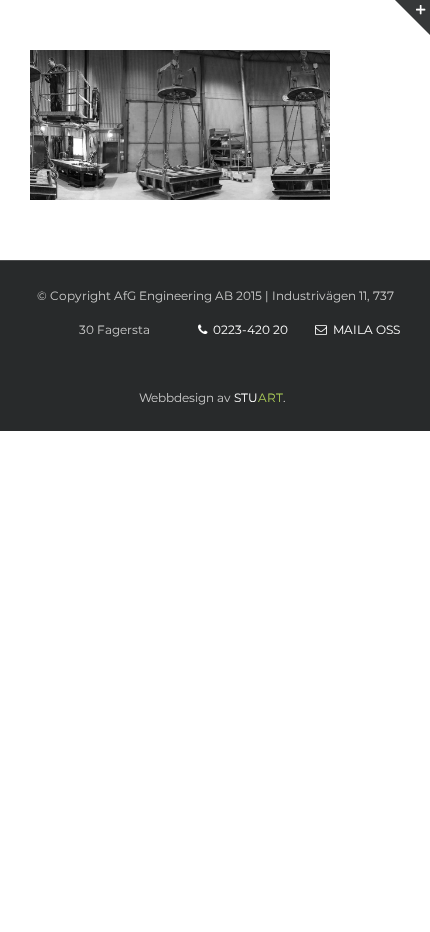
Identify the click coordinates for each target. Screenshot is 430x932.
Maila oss (363, 329)
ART (270, 397)
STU (246, 397)
